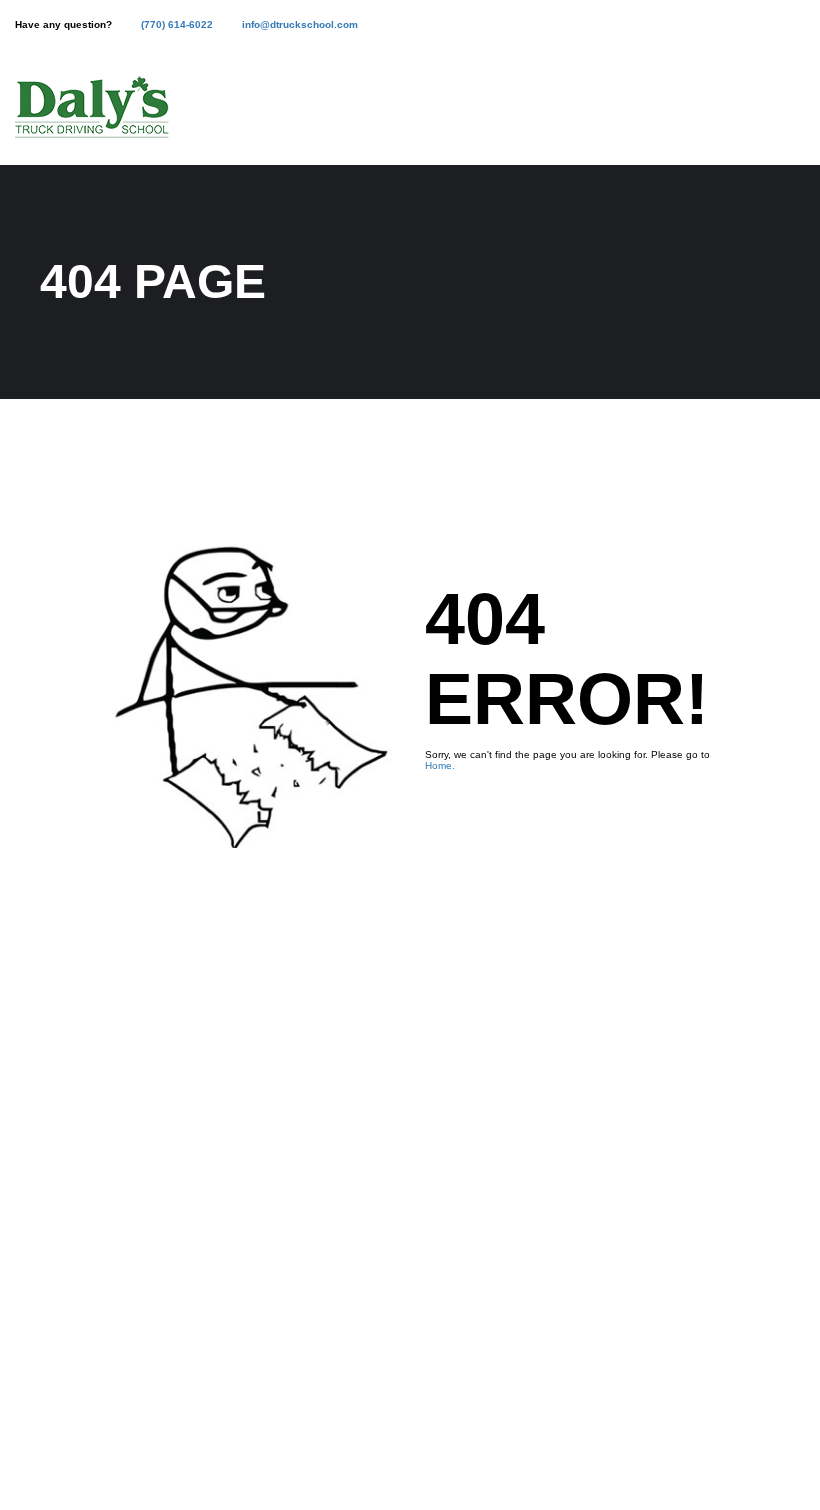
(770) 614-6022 (177, 24)
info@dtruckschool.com (300, 24)
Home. (440, 765)
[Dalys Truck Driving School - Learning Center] (92, 117)
